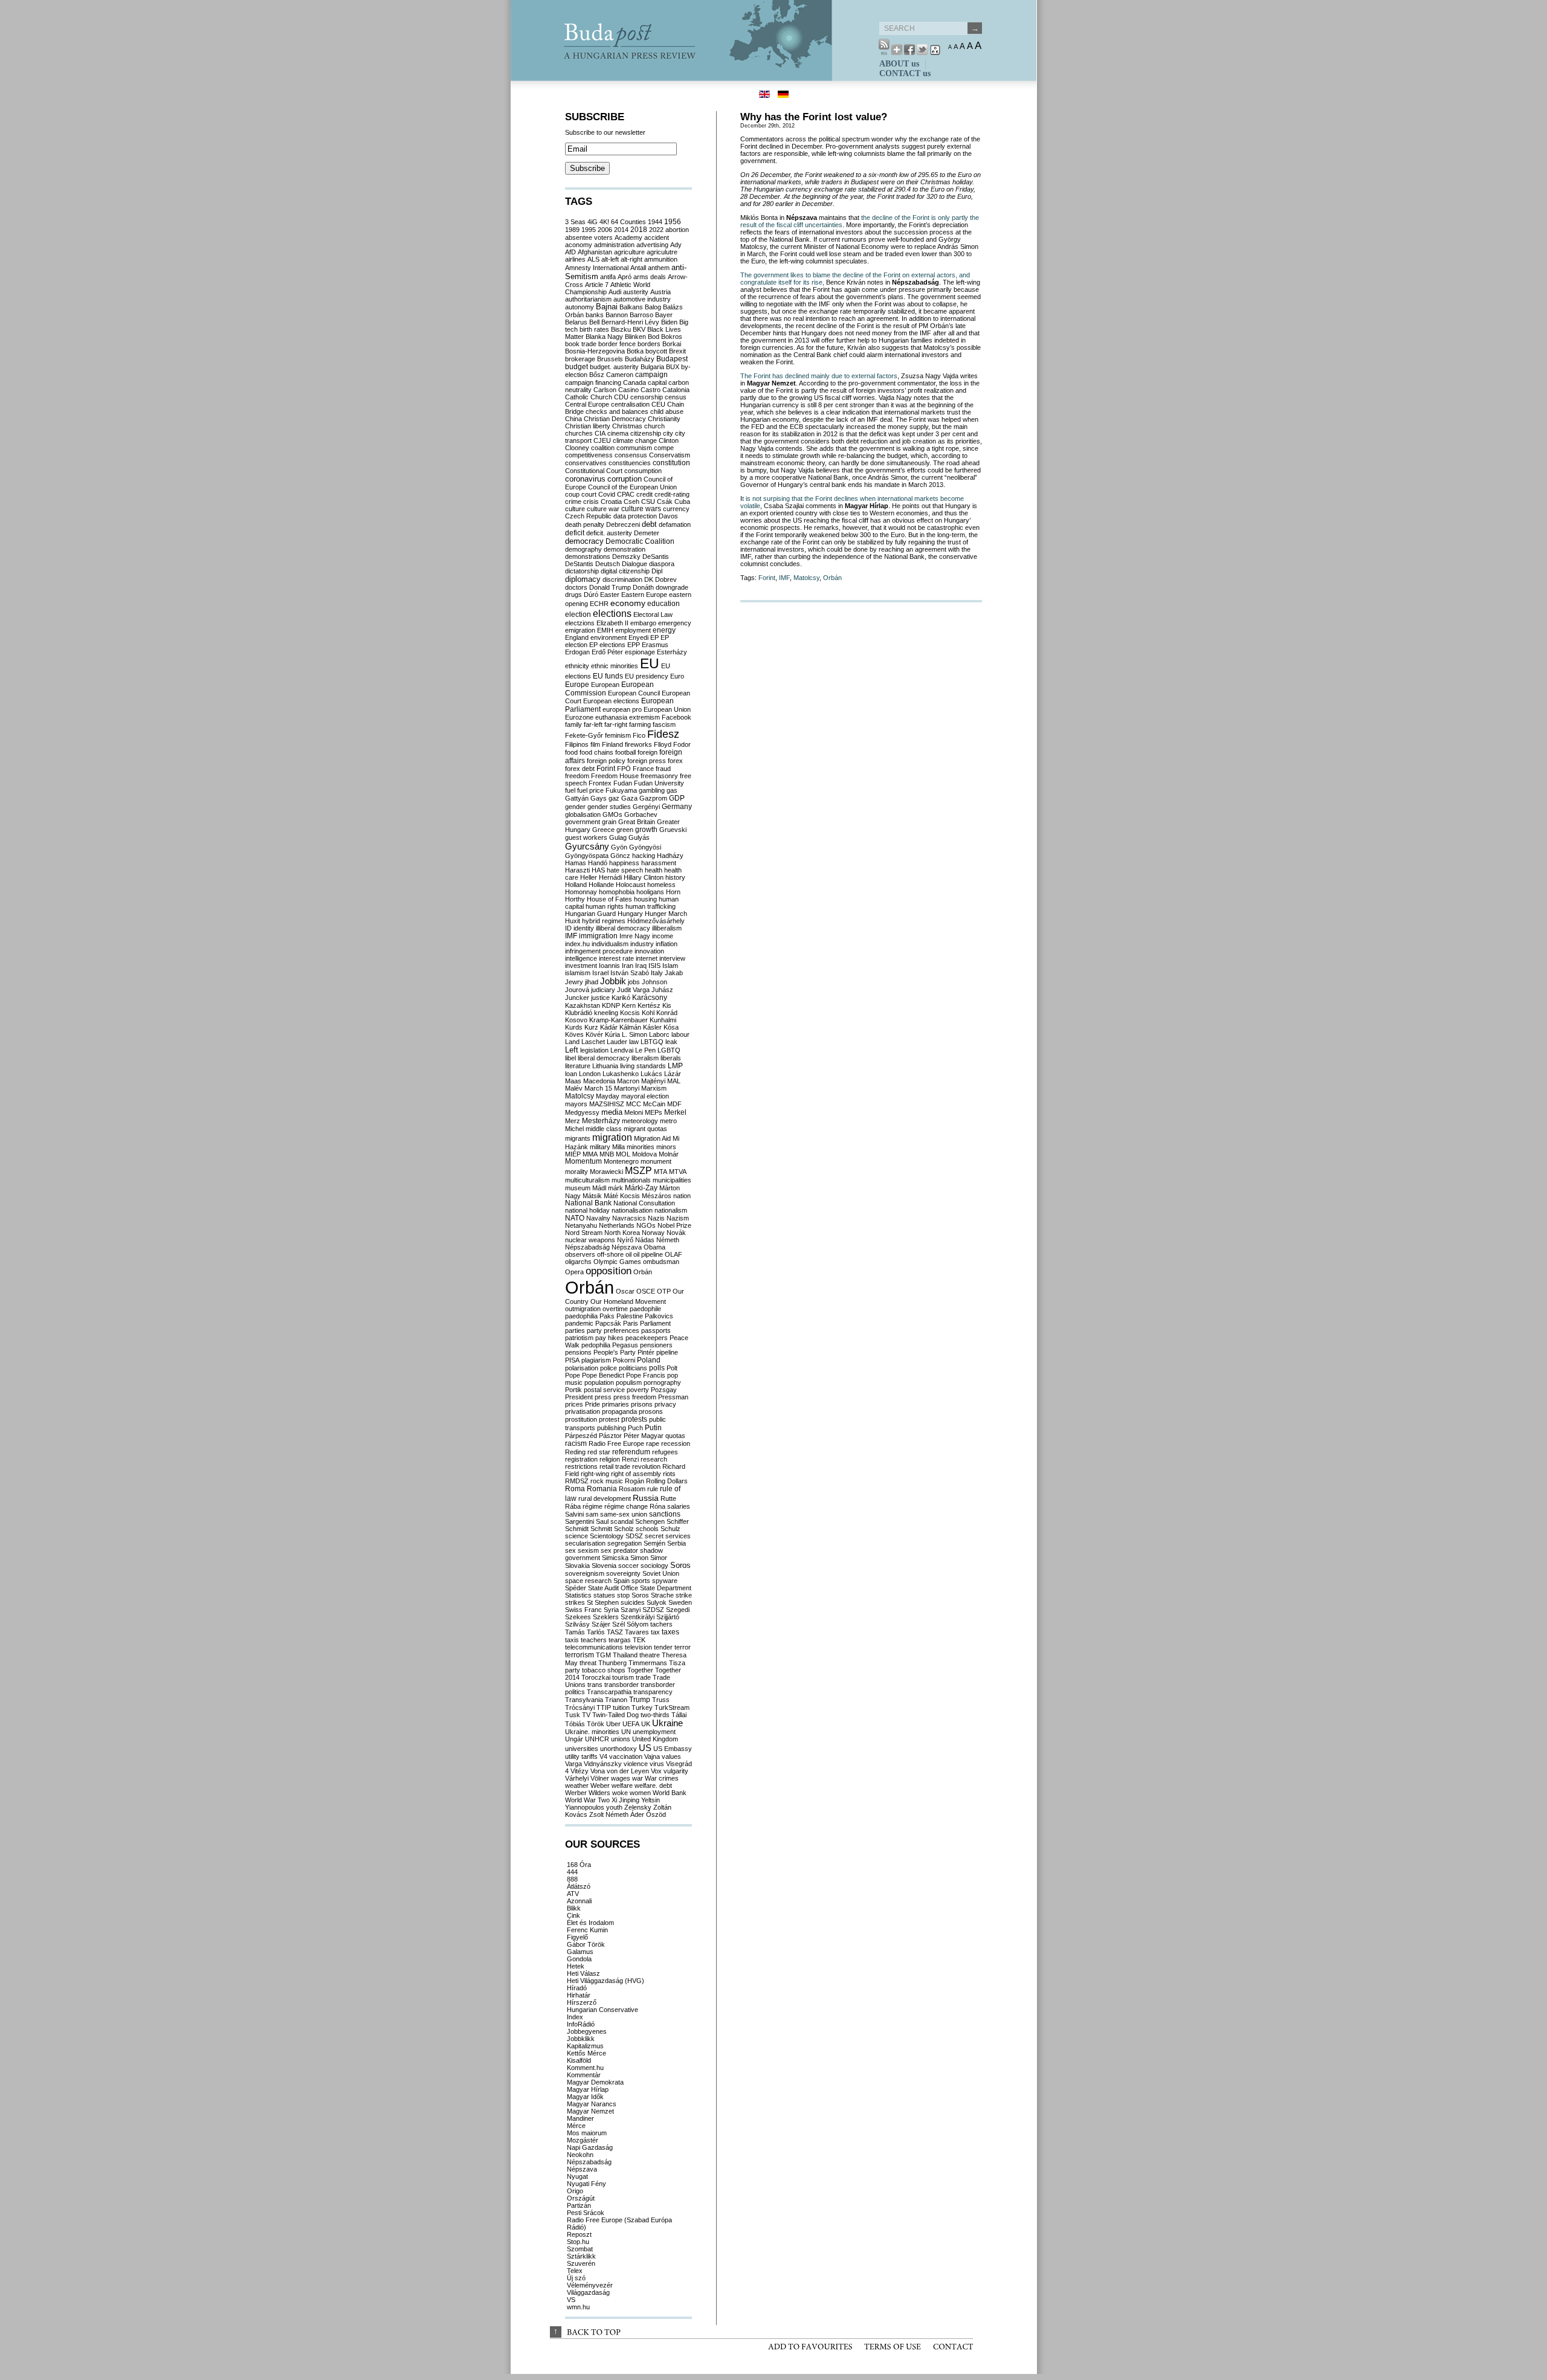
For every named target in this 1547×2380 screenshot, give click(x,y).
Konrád (667, 1013)
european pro (622, 709)
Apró (625, 277)
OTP (664, 1291)
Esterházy (672, 652)
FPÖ (624, 769)
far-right (616, 724)
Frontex (600, 783)
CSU (648, 501)
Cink (573, 1915)
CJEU (602, 440)
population (599, 1382)
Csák (665, 501)
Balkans (631, 307)
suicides (633, 1602)
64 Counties (628, 222)
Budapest (672, 359)
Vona (598, 1771)
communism (634, 448)
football (625, 752)
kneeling (606, 1013)
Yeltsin (651, 1800)
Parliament (655, 1323)
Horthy (575, 899)
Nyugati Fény (586, 2184)
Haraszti (577, 870)
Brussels (610, 359)
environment (609, 637)
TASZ (615, 1632)
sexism (588, 1550)
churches (579, 433)
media (612, 1112)
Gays (599, 798)
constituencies (630, 463)
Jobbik (613, 981)
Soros (680, 1566)
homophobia (617, 892)
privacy (665, 1404)
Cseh (631, 501)
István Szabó (630, 973)
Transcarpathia (609, 1692)
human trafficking (651, 906)
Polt (672, 1368)
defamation (675, 524)
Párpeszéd (581, 1436)
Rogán (635, 1481)
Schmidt (577, 1529)
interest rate (616, 958)
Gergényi (646, 807)
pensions (578, 1352)
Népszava (627, 1247)
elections (612, 613)
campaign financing (593, 382)
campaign (651, 375)
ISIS (654, 966)
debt (649, 524)
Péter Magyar (644, 1436)
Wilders (599, 1793)
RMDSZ (577, 1481)
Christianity (664, 419)
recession (676, 1443)
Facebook (677, 717)
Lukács (651, 1074)
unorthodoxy (618, 1749)
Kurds (574, 1027)
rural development (605, 1498)
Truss (661, 1700)
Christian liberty (588, 426)
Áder (637, 1814)
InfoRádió (581, 2024)
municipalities (672, 1180)
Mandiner (580, 2118)
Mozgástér (583, 2140)
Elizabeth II (612, 623)
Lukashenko (621, 1074)
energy (664, 630)
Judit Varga (633, 990)
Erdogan (577, 652)
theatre (650, 1655)
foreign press (647, 761)
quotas (675, 1436)
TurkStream (672, 1708)
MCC (634, 1104)
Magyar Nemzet (590, 2111)
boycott (656, 351)
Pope (573, 1375)
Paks (607, 1316)
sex (570, 1550)
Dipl (657, 571)
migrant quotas (645, 1129)
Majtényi (653, 1081)
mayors (576, 1104)
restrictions (581, 1466)
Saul (602, 1521)
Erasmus (655, 645)
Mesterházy (601, 1121)
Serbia (677, 1543)
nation (682, 1196)
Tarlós (596, 1632)
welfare (622, 1785)
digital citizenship (625, 571)
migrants (578, 1138)
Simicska (615, 1558)
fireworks (638, 744)
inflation (667, 944)
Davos (668, 516)
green (625, 830)
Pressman (673, 1397)
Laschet (593, 1042)
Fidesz (663, 734)
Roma (575, 1489)
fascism (664, 724)
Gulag (618, 837)
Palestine (630, 1316)
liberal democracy (604, 1058)
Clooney (577, 448)
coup (572, 494)
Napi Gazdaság (590, 2147)
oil (628, 1254)
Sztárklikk (581, 2256)
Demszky (626, 556)
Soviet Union (661, 1573)
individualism (610, 944)
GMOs (612, 814)
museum (578, 1188)
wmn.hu (578, 2307)
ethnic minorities (615, 666)
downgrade (672, 587)
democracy (584, 541)
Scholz (624, 1529)
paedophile (645, 1309)
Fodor (682, 744)
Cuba (682, 501)
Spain (622, 1581)
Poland (649, 1360)
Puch (635, 1428)
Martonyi (627, 1088)
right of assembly (636, 1474)
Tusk (573, 1715)
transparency (653, 1692)
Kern (629, 1005)
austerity (636, 292)
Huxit (573, 921)
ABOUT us (899, 64)
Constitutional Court (594, 471)
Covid (607, 494)
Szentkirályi (638, 1617)
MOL (623, 1154)
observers (580, 1254)
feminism (618, 735)
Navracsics (629, 1218)
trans (595, 1685)
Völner (600, 1778)
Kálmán (630, 1027)
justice (600, 998)
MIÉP (573, 1154)
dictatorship (582, 571)
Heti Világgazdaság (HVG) (606, 1981)
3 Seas (575, 222)
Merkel (675, 1112)
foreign (648, 752)
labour (680, 1034)
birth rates (594, 329)
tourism (623, 1677)
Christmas (627, 426)
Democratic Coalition (640, 541)
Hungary (630, 914)
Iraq (641, 966)
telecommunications (594, 1647)
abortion (677, 230)
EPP (634, 645)
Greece (603, 830)
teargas (620, 1640)
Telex (575, 2271)
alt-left (610, 259)
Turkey (642, 1708)
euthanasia (611, 717)
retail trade (615, 1466)
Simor (659, 1558)
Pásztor (610, 1436)
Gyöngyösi (645, 847)
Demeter (647, 533)
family (573, 724)
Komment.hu (585, 2068)
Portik (573, 1390)
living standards (643, 1066)
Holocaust (631, 885)
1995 (589, 230)
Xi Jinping (625, 1800)
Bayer (664, 315)
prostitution (581, 1419)
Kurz (591, 1027)
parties (575, 1330)
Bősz (597, 375)
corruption (625, 479)
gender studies (609, 807)
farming (640, 724)
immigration (598, 936)
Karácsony (650, 998)
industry (642, 944)
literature (578, 1066)
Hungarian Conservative (602, 2010)
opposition (609, 1271)
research (654, 1459)
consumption (643, 471)
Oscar (625, 1291)
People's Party (615, 1352)
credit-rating (672, 494)
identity (584, 928)
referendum (631, 1452)
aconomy (579, 245)
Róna (657, 1506)
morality (576, 1172)
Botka (635, 351)
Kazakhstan (583, 1005)
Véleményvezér (590, 2285)
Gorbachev (641, 814)
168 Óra (579, 1865)
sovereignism (585, 1573)
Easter (610, 595)
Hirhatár (579, 1995)
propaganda (619, 1411)
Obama (654, 1247)
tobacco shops (604, 1670)
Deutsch (608, 564)
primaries (615, 1404)
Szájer (601, 1624)
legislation (594, 1050)
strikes (575, 1602)
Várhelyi (577, 1778)
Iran (628, 966)
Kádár (609, 1027)
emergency (675, 623)
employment (633, 630)
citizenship (646, 433)
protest (609, 1419)
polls (657, 1368)
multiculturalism (587, 1180)
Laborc (659, 1034)
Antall (638, 268)
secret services (668, 1536)
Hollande (601, 885)
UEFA (631, 1724)
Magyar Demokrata (595, 2082)
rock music (607, 1481)
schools (647, 1529)
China (573, 419)
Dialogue (635, 564)
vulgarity (676, 1771)
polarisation (582, 1368)
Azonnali (579, 1901)
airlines (575, 259)
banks (595, 315)
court (589, 494)
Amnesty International (597, 268)
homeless (661, 885)
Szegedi (678, 1610)
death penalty (585, 524)
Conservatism (670, 455)
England (577, 637)
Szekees (578, 1617)
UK (646, 1724)
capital (657, 382)
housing (645, 899)
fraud (663, 769)
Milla (618, 1147)
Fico (639, 735)
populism (629, 1382)
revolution (646, 1466)
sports (641, 1581)
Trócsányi (580, 1708)
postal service (604, 1390)
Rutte (668, 1498)
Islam (670, 966)
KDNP (611, 1005)
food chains (596, 752)
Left (572, 1050)
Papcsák (608, 1323)
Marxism (654, 1088)
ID (568, 928)
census (676, 397)
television (638, 1647)
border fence (617, 344)
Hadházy (670, 856)
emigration (580, 630)
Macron (628, 1081)
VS (571, 2300)
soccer (628, 1566)
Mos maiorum (587, 2133)
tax (655, 1632)
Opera (574, 1272)
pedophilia (596, 1345)
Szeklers (606, 1617)
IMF (784, 578)
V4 (603, 1756)
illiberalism (667, 928)
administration (614, 245)
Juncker (577, 998)
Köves (574, 1034)
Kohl (648, 1013)
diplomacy (583, 579)
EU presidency (647, 676)
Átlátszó (579, 1886)
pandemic (579, 1323)
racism (576, 1443)
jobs (634, 982)
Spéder (576, 1588)
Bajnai (607, 307)
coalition (603, 448)
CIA (600, 433)
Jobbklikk (581, 2039)
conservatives (586, 463)
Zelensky (638, 1807)
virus (657, 1764)
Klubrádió (579, 1013)
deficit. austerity (609, 533)
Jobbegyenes (587, 2031)
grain (609, 822)
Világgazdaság (588, 2292)
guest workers (586, 837)
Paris (631, 1323)
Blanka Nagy (604, 337)
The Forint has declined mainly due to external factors (819, 376)
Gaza (629, 798)
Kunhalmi (663, 1020)
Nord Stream (584, 1233)
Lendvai (622, 1050)
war (638, 1778)
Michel (574, 1129)
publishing (612, 1428)
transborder (622, 1685)
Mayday (608, 1096)
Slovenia (604, 1566)
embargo (643, 623)
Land (572, 1042)
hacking (644, 856)
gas (672, 790)
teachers (594, 1640)
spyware (665, 1581)
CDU (621, 397)
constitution (671, 463)
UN (626, 1732)
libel (570, 1058)
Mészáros (657, 1196)
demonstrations (588, 556)
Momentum (583, 1161)
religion (610, 1459)
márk (615, 1188)
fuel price (590, 790)
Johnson (654, 982)
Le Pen (645, 1050)
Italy (657, 973)
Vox (656, 1771)
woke (620, 1793)
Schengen (650, 1521)
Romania (602, 1488)
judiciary (603, 990)
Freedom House (615, 776)
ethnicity (577, 666)
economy (628, 603)
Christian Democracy (615, 419)
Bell (594, 322)
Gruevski (673, 830)
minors (666, 1147)
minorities (641, 1147)
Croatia (611, 501)
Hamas (576, 863)
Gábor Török (586, 1944)
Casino (628, 390)
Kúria (612, 1034)
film (595, 744)
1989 (572, 230)
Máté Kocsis (622, 1196)
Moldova (644, 1154)
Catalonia (676, 390)
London (590, 1074)
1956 (673, 222)
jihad (592, 982)
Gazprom (653, 798)
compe (664, 448)
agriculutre (662, 252)
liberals (671, 1058)
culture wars (641, 509)
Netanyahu (581, 1225)
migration (612, 1137)
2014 (621, 230)
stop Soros (633, 1595)
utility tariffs (581, 1756)
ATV (573, 1894)
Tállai (679, 1715)
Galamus (580, 1952)
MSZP (638, 1170)
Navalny (598, 1218)
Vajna (652, 1756)
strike (684, 1595)
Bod (654, 337)
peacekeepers (647, 1338)
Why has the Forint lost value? (814, 117)
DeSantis (656, 556)
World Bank (670, 1793)
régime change (626, 1506)
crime (573, 501)
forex (675, 761)
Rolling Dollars (667, 1481)
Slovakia (577, 1566)
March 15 (598, 1088)
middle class (604, 1129)
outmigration (583, 1309)
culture (575, 509)
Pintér (646, 1352)
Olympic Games (617, 1262)
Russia (646, 1498)
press (603, 1397)
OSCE (646, 1291)
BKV (639, 329)
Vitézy (580, 1771)
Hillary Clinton (644, 877)
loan (571, 1074)
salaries (679, 1506)
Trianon (616, 1700)
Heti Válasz (583, 1973)
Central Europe (587, 404)
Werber (576, 1793)
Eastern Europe (644, 595)
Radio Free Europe (616, 1443)
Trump (640, 1700)
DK (649, 579)
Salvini (574, 1514)
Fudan (623, 783)
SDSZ (634, 1536)
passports (656, 1330)
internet (647, 958)
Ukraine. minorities (592, 1732)
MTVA (678, 1172)
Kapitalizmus (585, 2046)
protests (634, 1419)
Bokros (672, 337)
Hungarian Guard (590, 914)
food (571, 752)
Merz (573, 1121)
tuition (621, 1708)
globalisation (583, 814)
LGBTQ (669, 1050)
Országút (581, 2198)
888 (572, 1879)
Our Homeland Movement (628, 1301)
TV (586, 1715)
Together (640, 1670)
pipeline (667, 1352)
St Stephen (603, 1602)
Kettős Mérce (586, 2053)
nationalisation (632, 1210)
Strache (662, 1595)
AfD (570, 252)
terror (683, 1647)
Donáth (643, 587)
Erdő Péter (607, 652)
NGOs (646, 1225)
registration (581, 1459)
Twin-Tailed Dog (615, 1715)
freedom (577, 776)
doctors (576, 587)
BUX (673, 367)
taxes (670, 1632)
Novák (676, 1233)
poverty (638, 1390)
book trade (581, 344)
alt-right (631, 259)
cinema (618, 433)
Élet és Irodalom (590, 1923)
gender (575, 807)
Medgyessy (582, 1112)
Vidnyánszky (603, 1764)
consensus (631, 455)
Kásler (652, 1027)
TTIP (604, 1708)
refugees (665, 1452)
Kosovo (576, 1020)
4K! (604, 222)
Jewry (574, 982)
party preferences (613, 1330)
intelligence (581, 958)
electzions (580, 623)
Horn (673, 892)
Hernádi (610, 877)
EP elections (607, 645)
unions (621, 1739)
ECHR (599, 604)
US (645, 1748)
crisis (591, 501)
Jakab (674, 973)
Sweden (680, 1602)
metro (668, 1121)
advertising (652, 245)
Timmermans (648, 1663)
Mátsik (592, 1196)
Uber (613, 1724)
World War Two (587, 1800)
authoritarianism (588, 299)
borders (649, 344)
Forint (767, 578)
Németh (668, 1240)
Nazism (678, 1218)
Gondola (579, 1959)
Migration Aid (652, 1138)
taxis (572, 1640)
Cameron (620, 375)
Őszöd (656, 1814)
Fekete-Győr (584, 735)
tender (663, 1647)
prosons (651, 1411)
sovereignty (623, 1573)
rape (653, 1443)
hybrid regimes (604, 921)
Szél (618, 1624)
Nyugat (577, 2176)
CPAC (626, 494)
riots (669, 1474)
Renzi (630, 1459)
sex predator (619, 1550)
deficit (575, 533)
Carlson (605, 390)
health (654, 870)
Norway (653, 1233)
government (583, 822)
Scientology (607, 1536)
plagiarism (596, 1360)
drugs (573, 595)
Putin (653, 1428)
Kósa (671, 1027)
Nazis (656, 1218)
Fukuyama (621, 790)
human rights (605, 906)
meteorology (640, 1121)
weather (577, 1785)
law (634, 1042)
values (671, 1756)
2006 (605, 230)
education (664, 604)
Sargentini (580, 1521)
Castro (651, 390)
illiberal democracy (623, 928)
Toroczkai (596, 1677)
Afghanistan (595, 252)
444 (572, 1872)
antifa (608, 277)
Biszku (621, 329)
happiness (624, 863)
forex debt (580, 769)
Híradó (577, 1988)
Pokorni (624, 1360)
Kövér (594, 1034)
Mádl (599, 1188)
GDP (677, 798)
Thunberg (612, 1663)
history (675, 877)
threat (588, 1663)
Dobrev (666, 579)
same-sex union (624, 1514)
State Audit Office (613, 1588)
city (668, 433)
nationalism (671, 1210)
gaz (614, 798)
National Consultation (644, 1203)
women (640, 1793)
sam (592, 1514)
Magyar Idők (585, 2097)
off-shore (610, 1254)
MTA (660, 1172)
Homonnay (581, 892)
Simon (639, 1558)
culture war (603, 509)
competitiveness (589, 455)
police (609, 1368)
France (643, 769)
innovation (649, 951)
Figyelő (577, 1937)
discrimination (622, 579)
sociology (654, 1566)
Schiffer (678, 1521)
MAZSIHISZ (607, 1104)
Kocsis (630, 1013)
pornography (662, 1382)
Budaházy (640, 359)
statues (604, 1595)
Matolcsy (806, 578)
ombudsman (661, 1262)
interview (672, 958)
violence (636, 1764)
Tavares (637, 1632)
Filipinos (577, 744)
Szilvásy (577, 1624)
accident (657, 237)
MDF (674, 1104)
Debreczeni (623, 524)
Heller (589, 877)
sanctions (665, 1514)
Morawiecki (606, 1172)
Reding (575, 1452)
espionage (640, 652)
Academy (628, 237)
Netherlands (617, 1225)
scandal (622, 1521)
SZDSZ (653, 1610)
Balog (653, 307)
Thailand (625, 1655)
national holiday (587, 1210)
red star (599, 1452)
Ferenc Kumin (587, 1930)
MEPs (654, 1112)
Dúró (591, 595)
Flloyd (663, 744)
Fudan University (659, 783)
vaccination (626, 1756)
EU (650, 663)
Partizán (579, 2205)
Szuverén (581, 2263)
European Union (667, 709)
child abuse (667, 411)
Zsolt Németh (609, 1814)
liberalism (645, 1058)
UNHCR (597, 1739)
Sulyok (657, 1602)
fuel (570, 790)
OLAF (673, 1254)
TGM (603, 1655)
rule (653, 1489)
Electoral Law (653, 614)
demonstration (625, 549)
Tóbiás (575, 1724)
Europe (577, 685)
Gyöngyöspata (587, 856)
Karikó (621, 998)
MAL (674, 1081)
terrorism (580, 1655)
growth (646, 830)
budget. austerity (614, 367)
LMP (675, 1066)
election (578, 614)
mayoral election (645, 1096)
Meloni (634, 1112)
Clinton (669, 440)
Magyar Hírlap (588, 2089)
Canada (635, 382)
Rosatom (632, 1489)
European (605, 685)
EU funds (608, 676)
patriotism (579, 1338)
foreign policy (606, 761)
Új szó (576, 2278)
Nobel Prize (674, 1225)
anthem (659, 268)
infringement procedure (599, 951)
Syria (611, 1610)
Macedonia (599, 1081)
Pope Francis (646, 1375)
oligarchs (578, 1262)
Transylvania (584, 1700)
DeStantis (579, 564)
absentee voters (589, 237)
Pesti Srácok (586, 2213)
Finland (612, 744)
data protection (635, 516)
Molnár (669, 1154)
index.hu (577, 944)
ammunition (661, 259)
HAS (598, 870)
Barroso (641, 315)
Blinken (635, 337)
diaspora (662, 564)
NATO (575, 1218)
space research (588, 1581)
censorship (647, 397)
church (654, 426)
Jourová (577, 990)
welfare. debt (653, 1785)
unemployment (654, 1732)
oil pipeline (648, 1254)
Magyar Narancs (592, 2104)
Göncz (620, 856)
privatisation (583, 1411)
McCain (654, 1104)
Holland (576, 885)
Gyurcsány (587, 846)
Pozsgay (664, 1390)
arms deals (650, 277)
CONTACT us (905, 73)
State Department (666, 1588)
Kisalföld (579, 2060)
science (576, 1536)
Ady (676, 245)
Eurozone (579, 717)
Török (596, 1724)
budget (576, 366)
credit (644, 494)
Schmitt (601, 1529)
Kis (667, 1005)
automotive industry (642, 299)
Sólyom (638, 1624)
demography (583, 549)
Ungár (574, 1739)
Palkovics (659, 1316)
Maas (573, 1081)
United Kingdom (655, 1739)
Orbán (832, 578)
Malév (574, 1088)
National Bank (588, 1203)
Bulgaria (652, 367)
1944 (655, 222)
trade (643, 1677)
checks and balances (617, 411)
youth (614, 1807)
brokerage (580, 359)
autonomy (580, 307)
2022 (656, 230)
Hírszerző (582, 2002)
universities (582, 1749)
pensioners (656, 1345)
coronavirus (585, 479)
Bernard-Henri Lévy (630, 322)
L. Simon (635, 1034)
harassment (659, 863)
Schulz (670, 1529)
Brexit (677, 351)
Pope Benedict (603, 1375)
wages (621, 1778)
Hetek (576, 1966)
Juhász (662, 990)
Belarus (576, 322)
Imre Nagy (635, 936)
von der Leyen (628, 1771)
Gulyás (639, 837)
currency (676, 509)
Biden (669, 322)
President (579, 1397)
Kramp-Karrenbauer (618, 1020)
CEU (658, 404)
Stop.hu (578, 2242)
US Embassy (673, 1749)
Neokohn (580, 2155)
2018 (639, 230)
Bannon (617, 315)
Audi (615, 292)
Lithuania (605, 1066)
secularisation (585, 1543)
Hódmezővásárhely (656, 921)
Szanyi (631, 1610)
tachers (661, 1624)
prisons (642, 1404)
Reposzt (579, 2234)
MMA (590, 1154)
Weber (600, 1785)
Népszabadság (587, 1247)
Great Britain (637, 822)
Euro (677, 676)
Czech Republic (588, 516)
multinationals (631, 1180)
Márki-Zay (641, 1188)
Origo (575, 2191)
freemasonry (659, 776)
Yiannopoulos (585, 1807)
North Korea (622, 1233)
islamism (578, 973)
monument (656, 1161)
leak (671, 1042)
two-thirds (655, 1715)
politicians (633, 1368)
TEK (639, 1640)
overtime (615, 1309)
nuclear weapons (590, 1240)
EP (654, 637)
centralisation (630, 404)
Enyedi (638, 637)
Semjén (654, 1543)
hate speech (625, 870)
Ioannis (609, 966)
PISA (572, 1360)
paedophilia (581, 1316)
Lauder (617, 1042)
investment (581, 966)
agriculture (629, 252)
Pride (593, 1404)
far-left (593, 724)
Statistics (578, 1595)
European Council (634, 693)
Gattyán (577, 798)
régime (593, 1506)
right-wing (595, 1474)
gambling (652, 790)
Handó (598, 863)
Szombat (580, 2249)
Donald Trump (610, 587)
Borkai (672, 344)
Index (575, 2017)
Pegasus (625, 1345)
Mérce (576, 2126)
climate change (635, 440)
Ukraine (667, 1723)
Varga (573, 1764)
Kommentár (584, 2075)
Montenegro (621, 1161)
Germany (677, 807)
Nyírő (625, 1240)
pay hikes (609, 1338)
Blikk (574, 1908)
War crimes (662, 1778)
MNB (607, 1154)
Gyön (619, 847)
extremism (644, 717)
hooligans (650, 892)
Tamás (575, 1632)
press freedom (635, 1397)
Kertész (649, 1005)
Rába (573, 1506)
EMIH (605, 630)
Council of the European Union (632, 487)
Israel (600, 973)
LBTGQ (652, 1042)
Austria (660, 292)
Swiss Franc (583, 1610)
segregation (625, 1543)
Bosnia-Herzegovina (595, 351)
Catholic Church (589, 397)
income (663, 936)
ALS (593, 259)
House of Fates (609, 899)
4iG (593, 222)
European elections (611, 701)
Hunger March (666, 914)
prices (574, 1404)
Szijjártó (668, 1617)
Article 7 (597, 285)
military (600, 1147)
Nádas (645, 1240)
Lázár (673, 1074)
